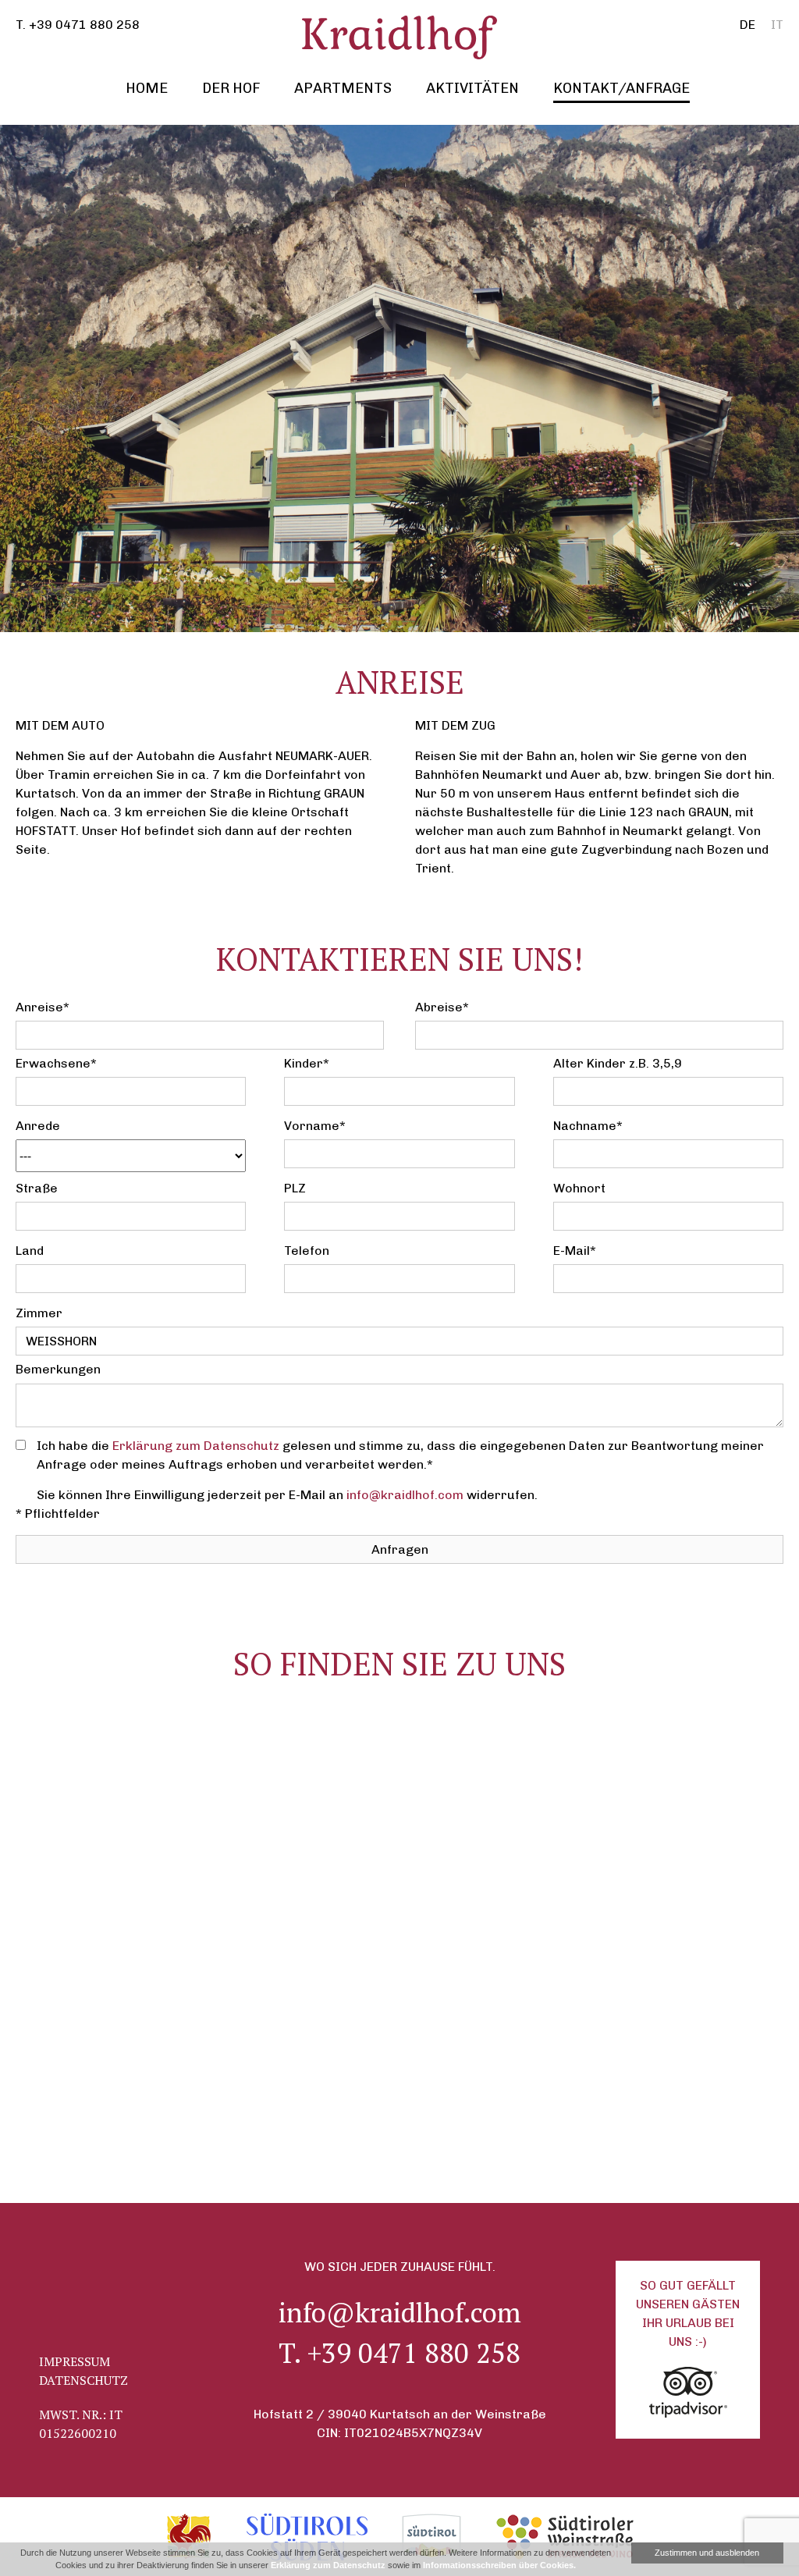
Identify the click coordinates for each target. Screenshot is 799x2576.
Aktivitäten (472, 88)
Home (147, 88)
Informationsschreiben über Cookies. (499, 2565)
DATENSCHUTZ (83, 2380)
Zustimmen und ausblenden (707, 2553)
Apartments (343, 88)
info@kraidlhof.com (405, 1495)
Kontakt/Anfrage (621, 88)
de (748, 25)
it (777, 25)
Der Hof (231, 88)
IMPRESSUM (75, 2361)
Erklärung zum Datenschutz (196, 1446)
